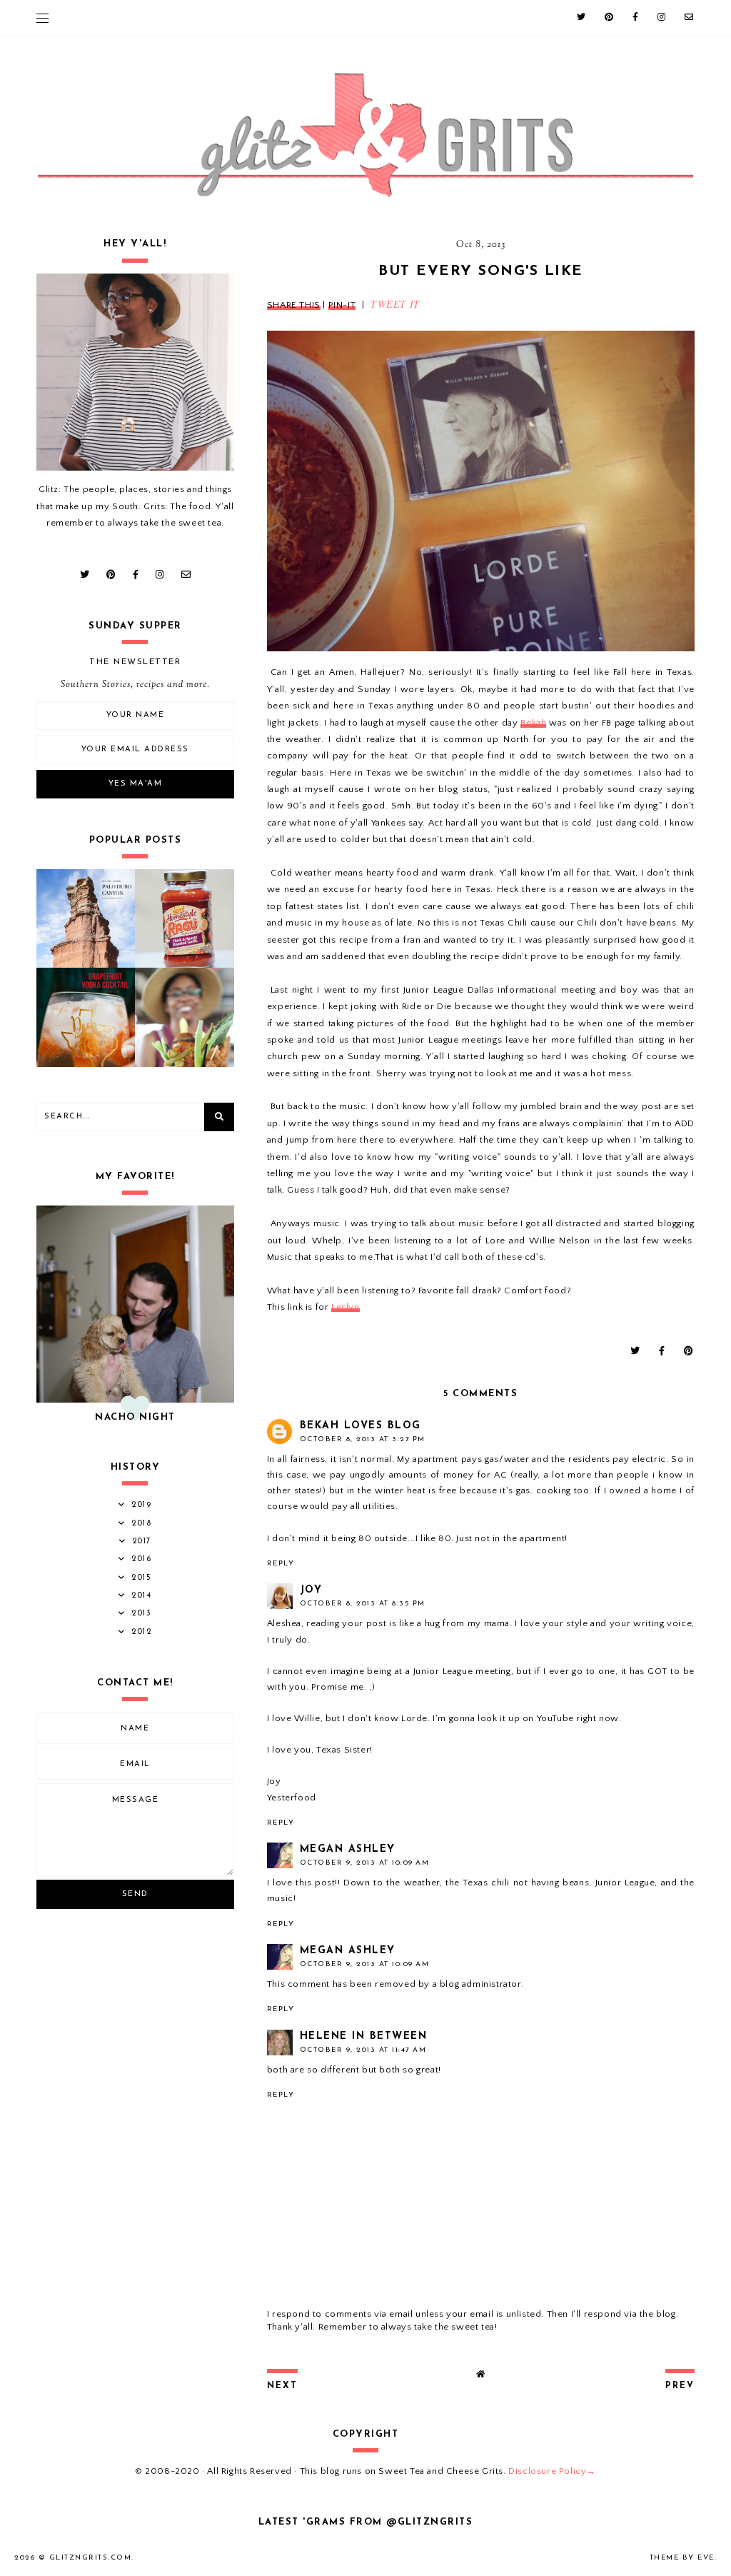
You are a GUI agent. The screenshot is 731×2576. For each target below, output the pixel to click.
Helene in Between (364, 2036)
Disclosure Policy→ (552, 2471)
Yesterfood (292, 1798)
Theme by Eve (682, 2558)
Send (135, 1894)
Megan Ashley (348, 1849)
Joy (311, 1590)
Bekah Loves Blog (361, 1426)
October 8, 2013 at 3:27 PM (363, 1439)
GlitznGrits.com (91, 2558)
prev (680, 2386)
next (282, 2386)
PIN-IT (342, 305)
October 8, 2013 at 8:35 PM (363, 1604)
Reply (281, 1564)
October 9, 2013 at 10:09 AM (365, 1863)
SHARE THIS (294, 305)
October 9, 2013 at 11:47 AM (363, 2050)
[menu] (42, 18)
